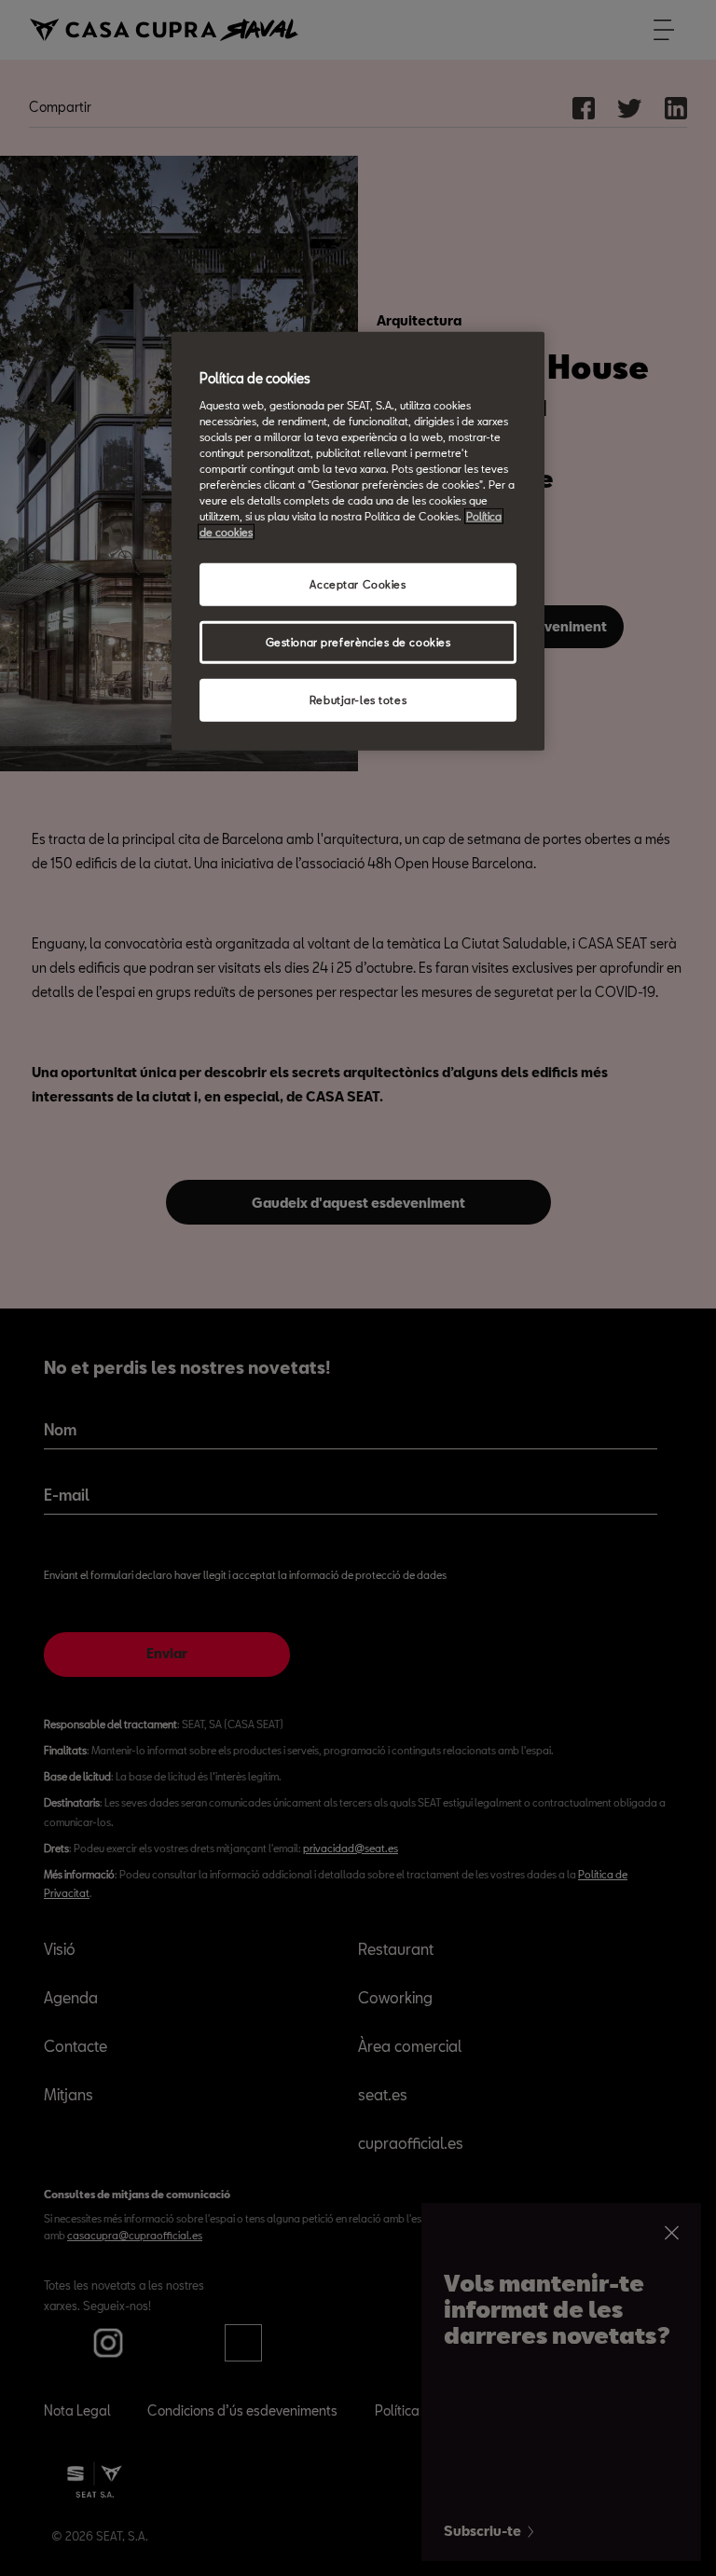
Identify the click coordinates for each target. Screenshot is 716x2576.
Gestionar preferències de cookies (358, 642)
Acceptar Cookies (358, 584)
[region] (358, 541)
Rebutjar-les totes (358, 700)
